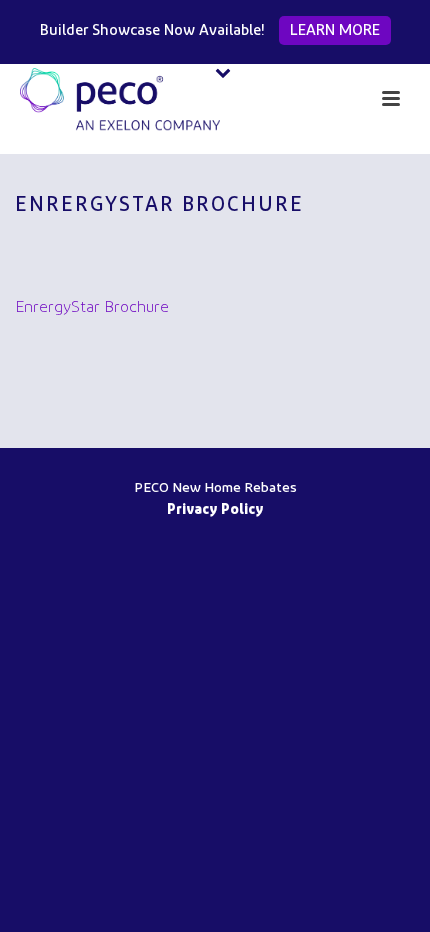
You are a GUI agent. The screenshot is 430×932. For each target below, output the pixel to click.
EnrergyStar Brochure (92, 308)
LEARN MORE (335, 31)
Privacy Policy (215, 510)
